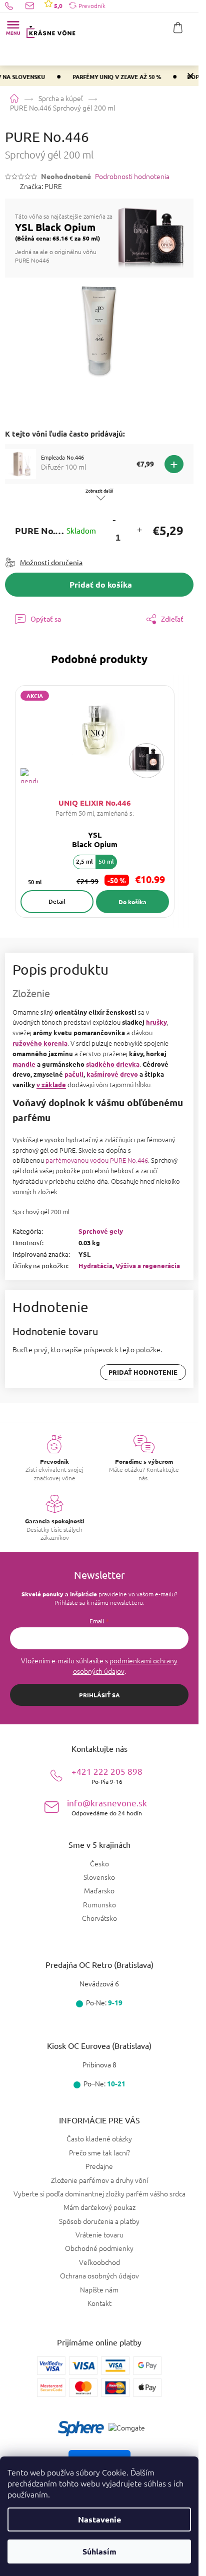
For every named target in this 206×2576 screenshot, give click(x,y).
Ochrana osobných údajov (99, 2275)
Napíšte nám (99, 2289)
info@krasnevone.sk (107, 1807)
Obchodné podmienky (99, 2248)
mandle (24, 1064)
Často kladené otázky (99, 2138)
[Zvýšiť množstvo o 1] (139, 531)
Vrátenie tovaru (99, 2234)
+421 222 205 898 (107, 1776)
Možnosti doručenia (51, 562)
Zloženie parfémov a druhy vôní (99, 2180)
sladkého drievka (113, 1064)
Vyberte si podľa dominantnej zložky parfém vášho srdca (99, 2193)
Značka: (41, 186)
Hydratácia (95, 1265)
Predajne (99, 2166)
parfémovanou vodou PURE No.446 (97, 1160)
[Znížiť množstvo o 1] (114, 520)
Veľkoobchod (99, 2262)
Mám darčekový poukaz (99, 2207)
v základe (51, 1084)
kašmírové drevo (112, 1074)
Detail (57, 901)
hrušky (156, 1022)
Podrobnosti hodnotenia (132, 176)
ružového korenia (40, 1043)
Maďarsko (99, 1891)
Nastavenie (99, 2519)
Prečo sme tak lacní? (99, 2152)
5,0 (57, 6)
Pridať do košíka (101, 584)
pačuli (74, 1074)
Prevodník (92, 6)
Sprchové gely (101, 1231)
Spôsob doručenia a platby (99, 2221)
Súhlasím (99, 2551)
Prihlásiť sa (99, 1695)
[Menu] (13, 28)
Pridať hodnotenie (143, 1372)
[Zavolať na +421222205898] (15, 6)
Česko (99, 1864)
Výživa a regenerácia (148, 1265)
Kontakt (99, 2303)
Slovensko (99, 1877)
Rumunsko (99, 1905)
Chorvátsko (99, 1918)
